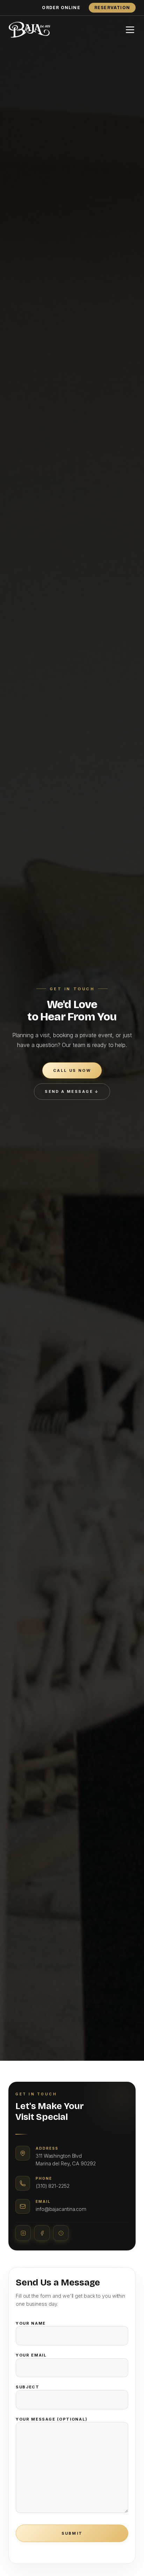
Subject (28, 2387)
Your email (31, 2355)
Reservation (112, 8)
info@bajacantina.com (61, 2209)
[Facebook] (42, 2233)
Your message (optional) (52, 2419)
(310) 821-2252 (53, 2186)
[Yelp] (61, 2233)
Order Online (61, 8)
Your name (31, 2323)
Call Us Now (72, 1070)
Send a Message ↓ (72, 1091)
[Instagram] (23, 2233)
